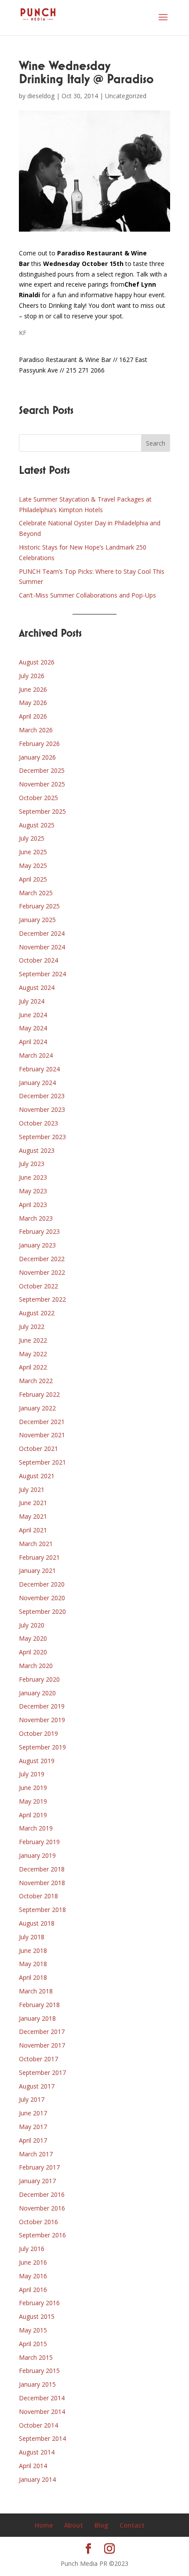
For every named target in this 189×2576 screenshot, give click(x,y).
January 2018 (37, 2018)
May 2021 (33, 1516)
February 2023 (39, 1231)
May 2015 (33, 2330)
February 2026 (39, 744)
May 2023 (33, 1191)
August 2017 (37, 2086)
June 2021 (33, 1503)
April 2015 (33, 2344)
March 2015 (36, 2357)
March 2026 (36, 730)
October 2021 (38, 1449)
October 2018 (38, 1896)
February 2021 (39, 1557)
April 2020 (33, 1652)
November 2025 (42, 784)
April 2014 (33, 2466)
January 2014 (37, 2479)
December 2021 (42, 1422)
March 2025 (36, 893)
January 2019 (37, 1855)
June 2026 (33, 689)
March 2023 (36, 1218)
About (74, 2525)
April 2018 (33, 1977)
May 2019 (33, 1801)
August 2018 (37, 1923)
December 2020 (42, 1584)
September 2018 (42, 1910)
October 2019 (38, 1733)
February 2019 (39, 1842)
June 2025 (33, 852)
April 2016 (33, 2290)
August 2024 (37, 987)
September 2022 (42, 1299)
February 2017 (39, 2167)
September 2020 (42, 1611)
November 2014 (42, 2412)
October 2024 (38, 960)
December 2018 (42, 1869)
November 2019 (42, 1720)
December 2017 (42, 2032)
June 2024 (33, 1015)
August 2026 (37, 662)
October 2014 (38, 2425)
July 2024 (32, 1001)
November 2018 (42, 1883)
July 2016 (32, 2249)
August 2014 (37, 2452)
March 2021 (36, 1544)
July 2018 (32, 1937)
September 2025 (42, 811)
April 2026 (33, 716)
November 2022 (42, 1272)
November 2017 (42, 2045)
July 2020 (32, 1625)
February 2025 (39, 906)
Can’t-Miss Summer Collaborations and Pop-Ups (87, 595)
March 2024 (36, 1055)
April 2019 (33, 1815)
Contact (132, 2525)
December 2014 (42, 2398)
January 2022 (37, 1408)
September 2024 (42, 974)
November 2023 (42, 1109)
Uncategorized (126, 96)
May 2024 (33, 1028)
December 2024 (42, 933)
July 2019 (32, 1774)
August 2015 (37, 2316)
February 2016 (39, 2303)
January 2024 (37, 1083)
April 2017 (33, 2140)
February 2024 (39, 1069)
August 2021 (37, 1476)
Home (44, 2525)
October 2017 (38, 2059)
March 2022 (36, 1381)
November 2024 (42, 947)
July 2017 (32, 2099)
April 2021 (33, 1530)
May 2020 (33, 1638)
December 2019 (42, 1706)
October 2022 (38, 1286)
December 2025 (42, 770)
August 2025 (37, 825)
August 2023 (37, 1150)
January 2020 (37, 1693)
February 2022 (39, 1394)
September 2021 (42, 1462)
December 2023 (42, 1096)
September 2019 (42, 1747)
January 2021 (37, 1570)
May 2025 (33, 865)
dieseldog (41, 96)
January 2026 (37, 757)
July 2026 (32, 676)
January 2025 (37, 920)
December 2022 (42, 1259)
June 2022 (33, 1340)
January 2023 (37, 1245)
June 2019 (33, 1788)
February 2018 (39, 2005)
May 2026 (33, 703)
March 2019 (36, 1828)
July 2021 (32, 1489)
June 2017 (33, 2113)
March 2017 (36, 2154)
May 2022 (33, 1354)
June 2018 (33, 1950)
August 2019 (37, 1761)
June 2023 (33, 1177)
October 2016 (38, 2222)
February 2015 (39, 2371)
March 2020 (36, 1666)
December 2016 (42, 2194)
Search (156, 443)
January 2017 (37, 2181)
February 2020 (39, 1679)
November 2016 (42, 2208)
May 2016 (33, 2276)
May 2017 (33, 2127)
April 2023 (33, 1205)
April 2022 (33, 1367)
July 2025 (32, 838)
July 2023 (32, 1164)
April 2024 (33, 1042)
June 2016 (33, 2262)
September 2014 (42, 2438)
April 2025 (33, 879)
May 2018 (33, 1964)
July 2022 (32, 1327)
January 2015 (37, 2384)
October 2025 (38, 798)
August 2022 (37, 1313)
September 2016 (42, 2235)
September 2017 (42, 2072)
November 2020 (42, 1598)
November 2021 (42, 1435)
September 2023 (42, 1137)
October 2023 (38, 1123)
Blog (101, 2525)
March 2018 (36, 1991)
